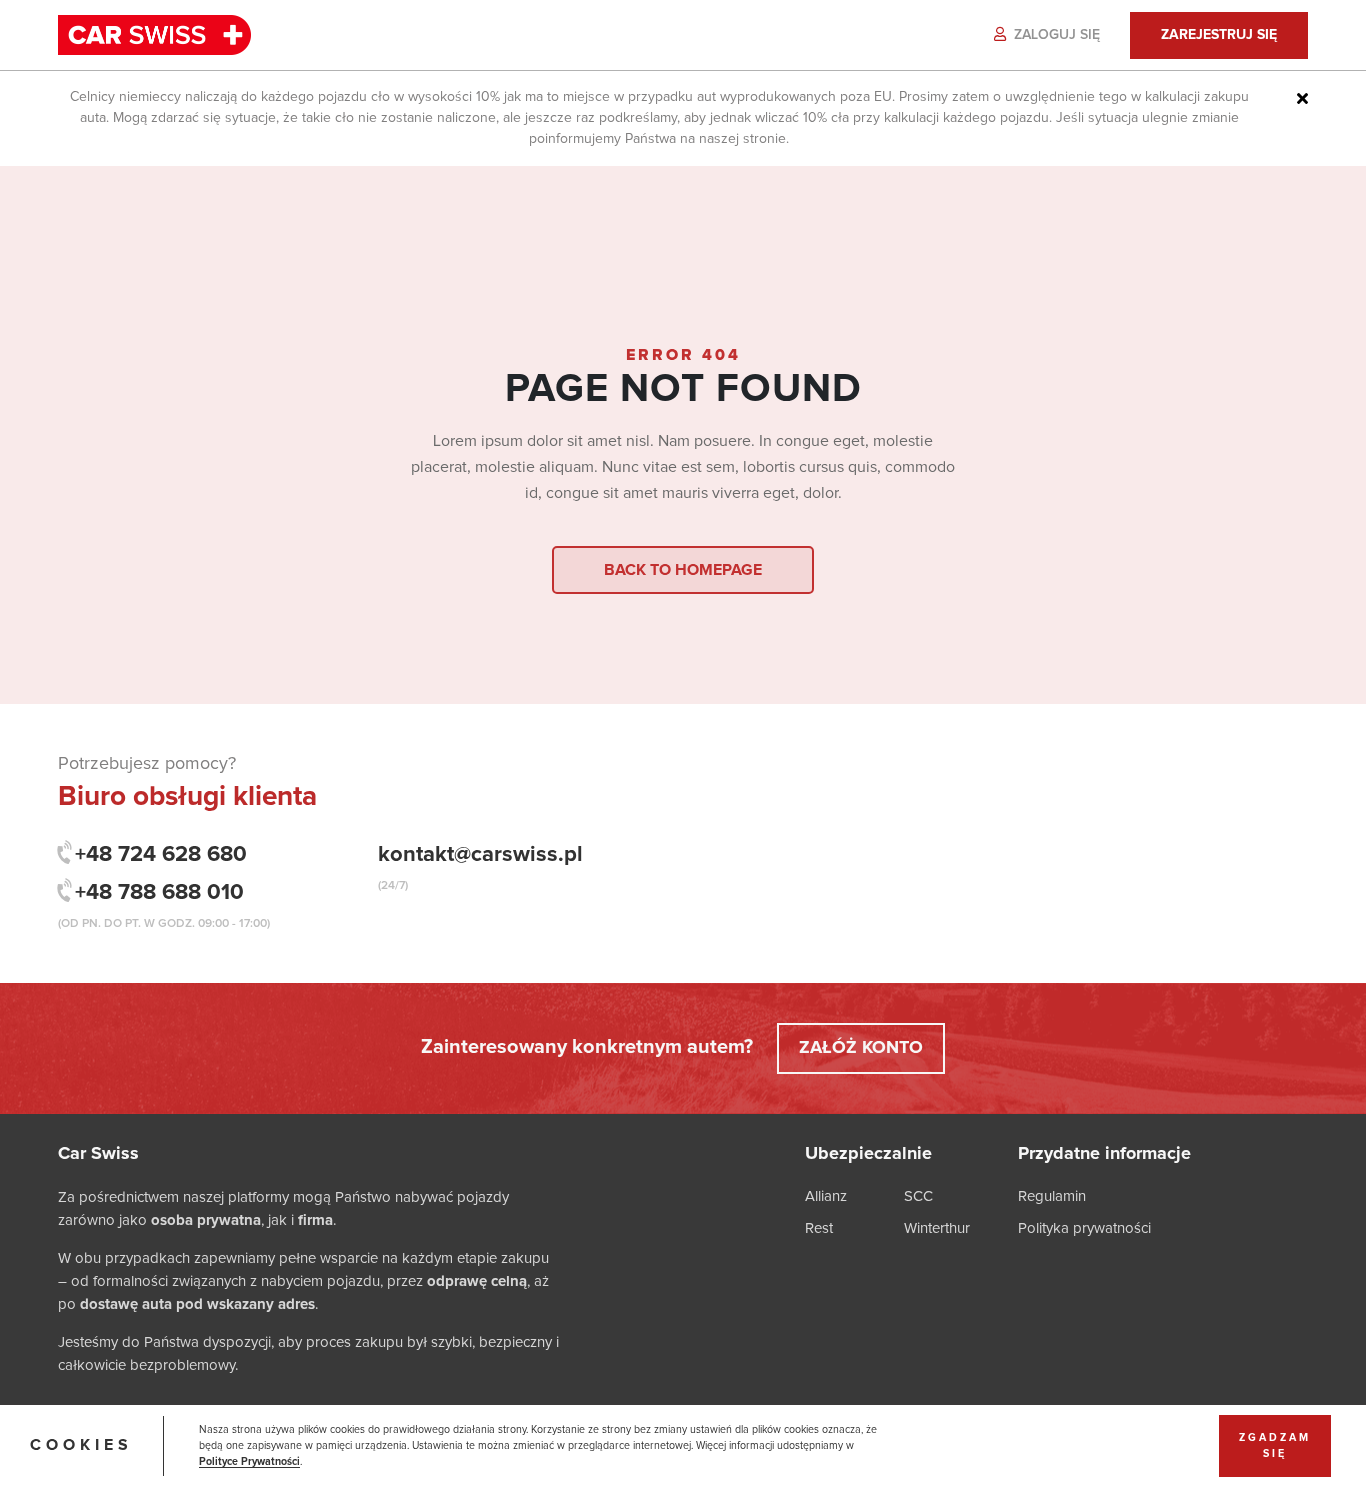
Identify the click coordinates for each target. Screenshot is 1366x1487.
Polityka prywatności (1084, 1228)
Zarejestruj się (1219, 35)
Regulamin (1052, 1196)
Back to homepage (683, 570)
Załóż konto (861, 1048)
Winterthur (937, 1228)
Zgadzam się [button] (1275, 1446)
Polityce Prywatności (249, 1462)
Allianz (826, 1196)
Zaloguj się (1055, 35)
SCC (918, 1196)
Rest (819, 1228)
